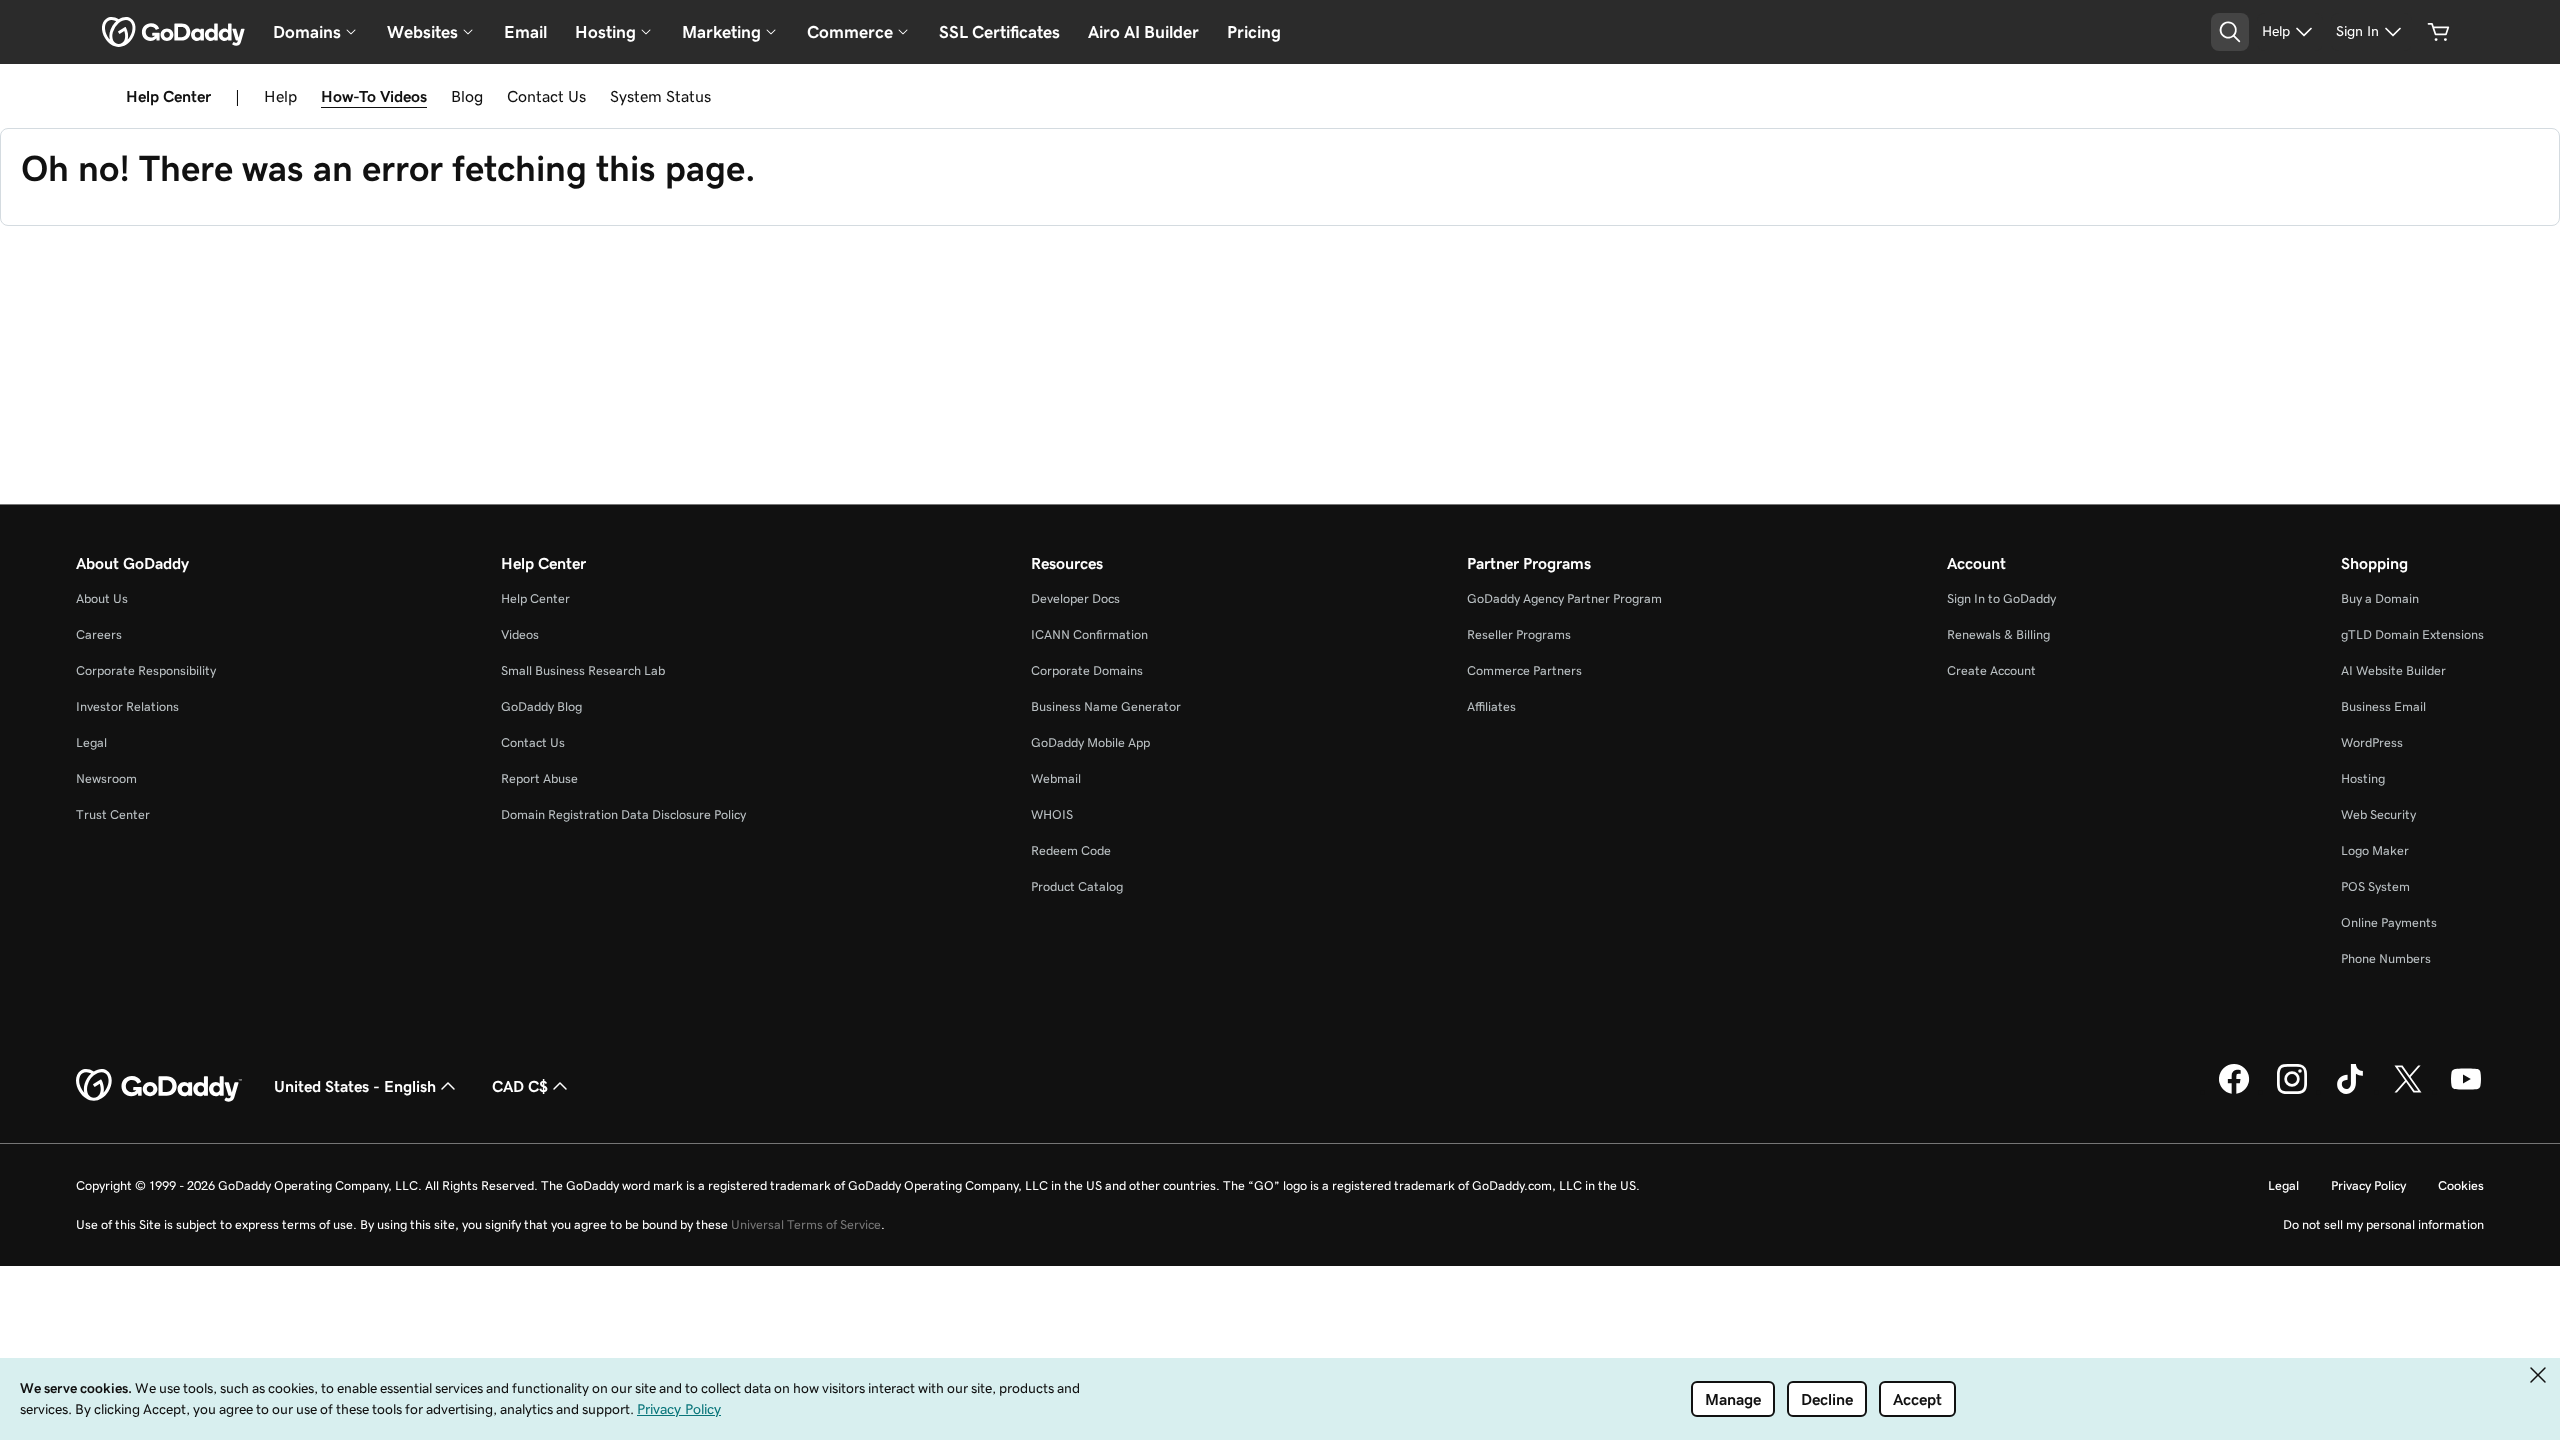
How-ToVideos (374, 96)
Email (525, 32)
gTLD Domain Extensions (2412, 634)
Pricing (1254, 32)
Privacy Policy (2368, 1185)
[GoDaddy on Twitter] (2408, 1091)
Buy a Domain (2380, 598)
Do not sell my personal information (2383, 1224)
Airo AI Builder (1143, 32)
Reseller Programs (1519, 634)
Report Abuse (539, 778)
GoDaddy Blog (541, 706)
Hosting (2363, 778)
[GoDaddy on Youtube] (2466, 1091)
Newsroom (106, 778)
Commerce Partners (1524, 670)
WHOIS (1052, 814)
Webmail (1056, 778)
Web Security (2378, 814)
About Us (102, 598)
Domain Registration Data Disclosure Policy (623, 814)
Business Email (2383, 706)
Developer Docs (1075, 598)
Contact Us (546, 96)
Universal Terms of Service (806, 1224)
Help (280, 96)
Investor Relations (127, 706)
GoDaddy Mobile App (1090, 742)
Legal (91, 742)
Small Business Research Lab (583, 670)
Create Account (1991, 670)
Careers (99, 634)
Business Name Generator (1106, 706)
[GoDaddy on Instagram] (2292, 1091)
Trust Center (113, 814)
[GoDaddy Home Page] (159, 1086)
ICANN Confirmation (1089, 634)
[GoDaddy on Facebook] (2234, 1091)
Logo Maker (2375, 850)
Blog (467, 96)
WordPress (2372, 742)
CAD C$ (520, 1086)
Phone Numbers (2386, 958)
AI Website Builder (2393, 670)
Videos (520, 634)
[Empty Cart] (2439, 32)
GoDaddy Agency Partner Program (1564, 598)
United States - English (355, 1086)
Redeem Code (1071, 850)
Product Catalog (1077, 886)
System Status (660, 96)
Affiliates (1491, 706)
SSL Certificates (999, 32)
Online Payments (2389, 922)
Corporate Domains (1087, 670)
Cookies (2461, 1185)
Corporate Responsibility (146, 670)
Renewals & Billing (1998, 634)
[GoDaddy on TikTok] (2350, 1091)
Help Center (535, 598)
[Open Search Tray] (2230, 32)
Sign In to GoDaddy (2001, 598)
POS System (2375, 886)
